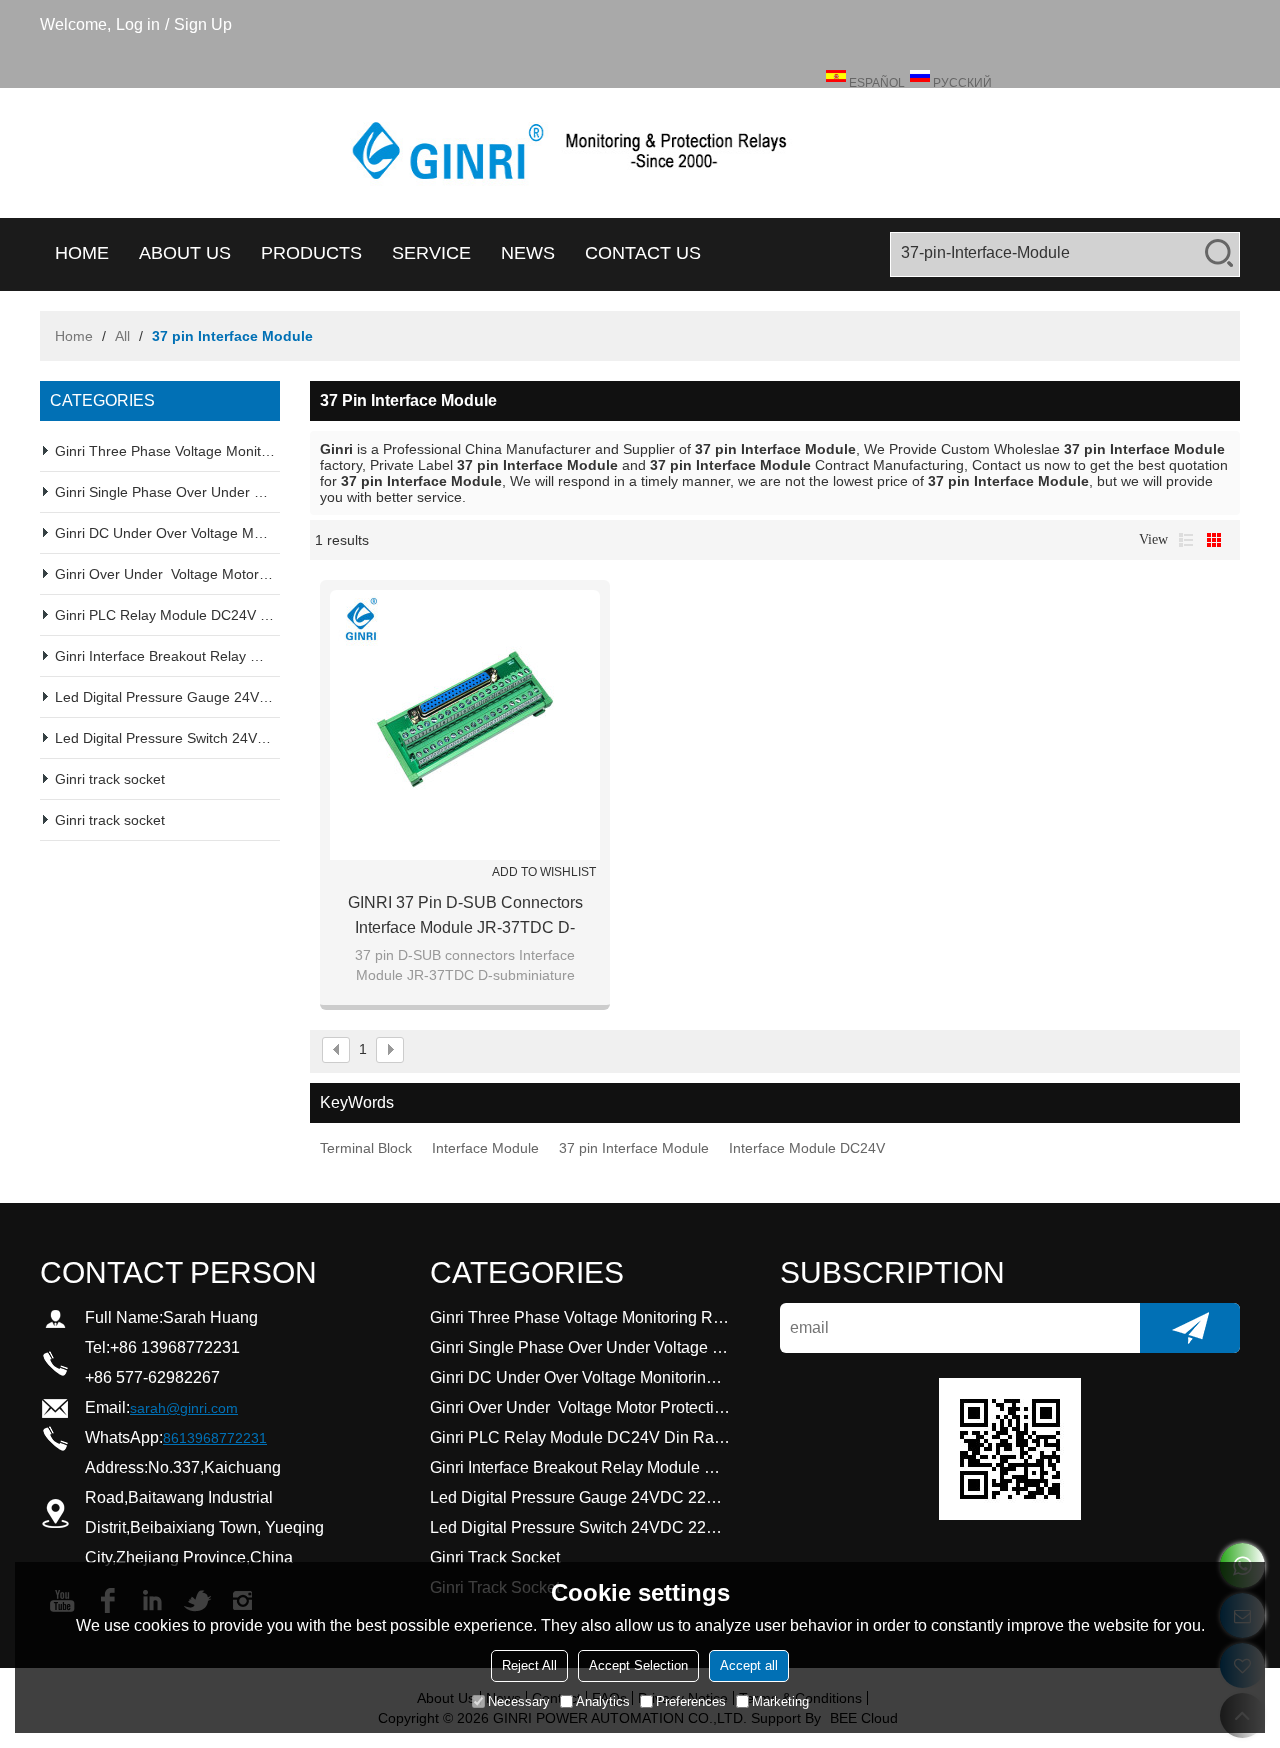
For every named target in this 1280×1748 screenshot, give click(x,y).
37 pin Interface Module (634, 1148)
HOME (82, 253)
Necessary (519, 1701)
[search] (1219, 253)
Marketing (780, 1701)
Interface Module (485, 1148)
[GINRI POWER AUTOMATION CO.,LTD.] (640, 153)
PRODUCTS (311, 253)
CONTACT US (643, 253)
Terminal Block (366, 1148)
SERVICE (431, 253)
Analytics (603, 1701)
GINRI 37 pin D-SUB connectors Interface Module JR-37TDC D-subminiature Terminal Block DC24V (465, 917)
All (122, 336)
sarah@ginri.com (184, 1408)
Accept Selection (638, 1665)
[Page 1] (336, 1050)
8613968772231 (215, 1438)
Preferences (691, 1701)
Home (74, 336)
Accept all (749, 1665)
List (1186, 540)
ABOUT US (185, 253)
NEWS (528, 253)
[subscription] (1190, 1328)
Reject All (529, 1665)
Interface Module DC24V (807, 1148)
